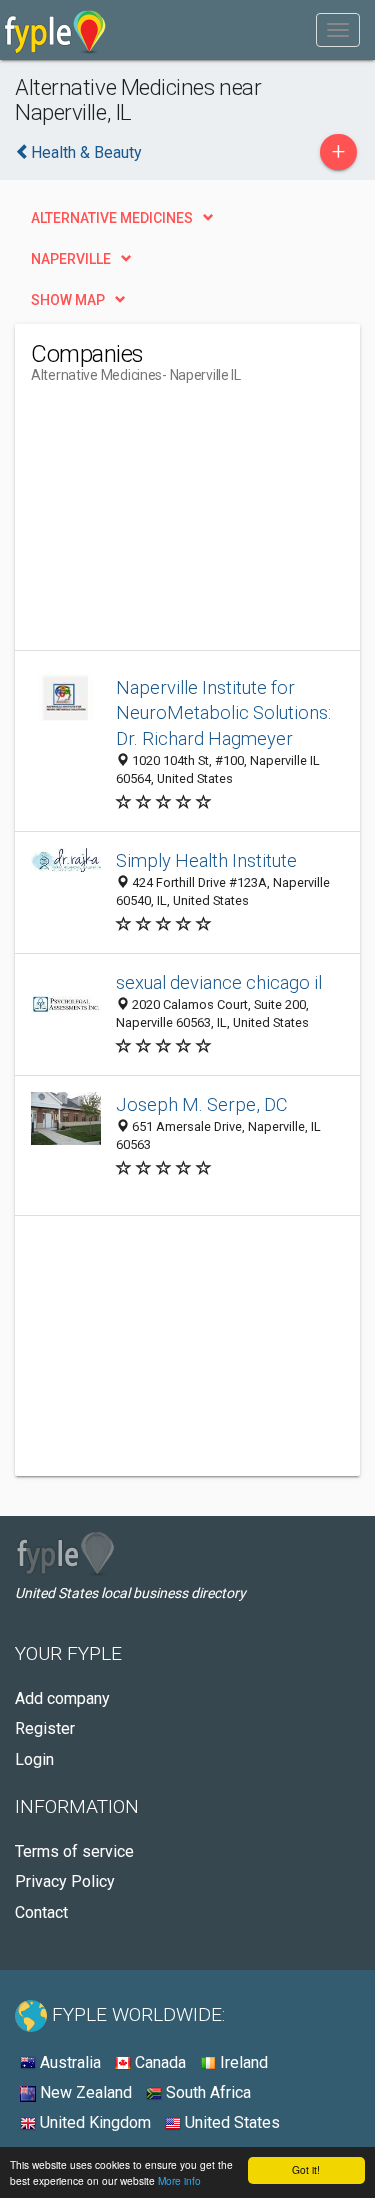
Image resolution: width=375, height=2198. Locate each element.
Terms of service (74, 1851)
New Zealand (84, 2092)
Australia (68, 2062)
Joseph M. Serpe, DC (202, 1104)
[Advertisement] (181, 525)
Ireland (242, 2062)
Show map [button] (68, 300)
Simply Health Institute (206, 860)
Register (45, 1728)
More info (179, 2180)
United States (230, 2122)
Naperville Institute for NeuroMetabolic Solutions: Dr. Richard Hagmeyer (223, 713)
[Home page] (55, 30)
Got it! (306, 2169)
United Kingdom (93, 2122)
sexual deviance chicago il (219, 982)
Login (34, 1759)
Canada (158, 2062)
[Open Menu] (338, 30)
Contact (41, 1912)
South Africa (206, 2092)
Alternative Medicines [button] (112, 218)
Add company (62, 1698)
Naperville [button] (71, 259)
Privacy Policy (65, 1881)
